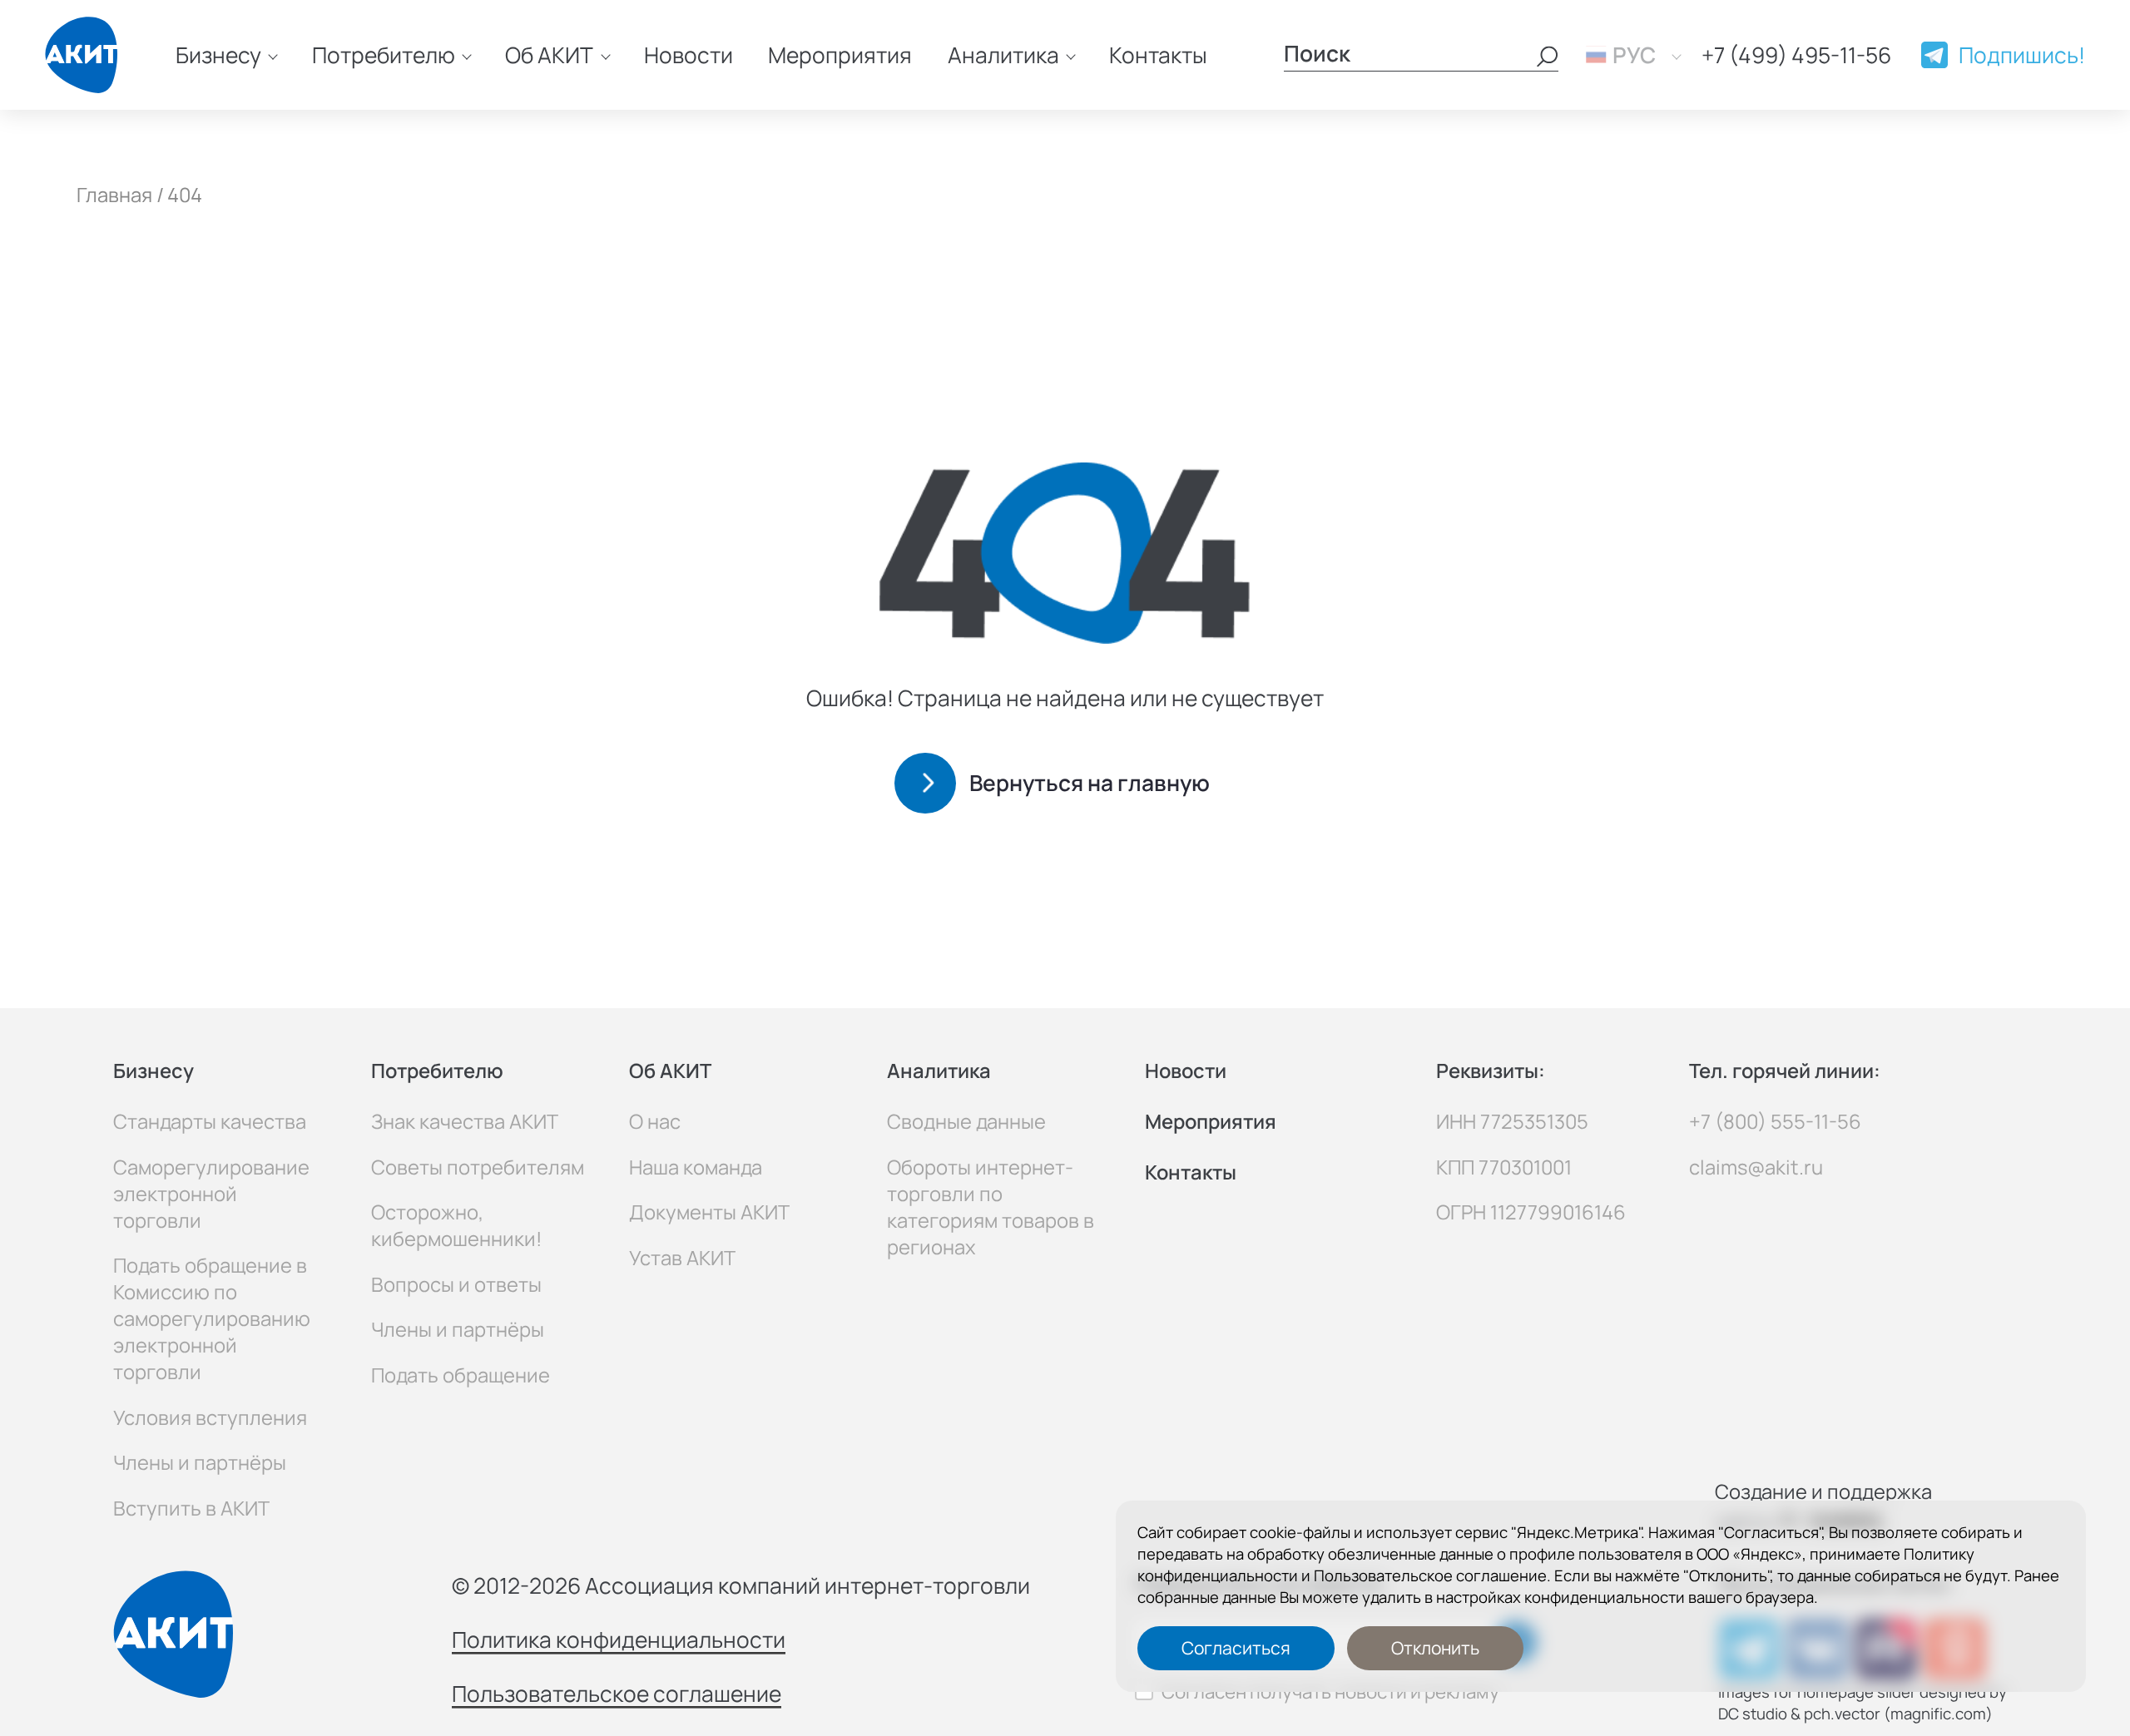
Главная (114, 195)
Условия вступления (210, 1417)
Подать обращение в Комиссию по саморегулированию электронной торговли (212, 1318)
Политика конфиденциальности (619, 1640)
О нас (655, 1121)
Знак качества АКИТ (465, 1121)
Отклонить (1435, 1647)
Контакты (1158, 55)
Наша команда (696, 1167)
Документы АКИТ (709, 1212)
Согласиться (1236, 1647)
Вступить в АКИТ (191, 1508)
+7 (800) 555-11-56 (1775, 1121)
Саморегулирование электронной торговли (211, 1194)
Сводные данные (966, 1121)
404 (185, 195)
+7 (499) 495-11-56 (1796, 55)
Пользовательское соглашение (1430, 1575)
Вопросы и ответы (456, 1284)
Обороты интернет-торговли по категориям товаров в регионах (991, 1207)
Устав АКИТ (682, 1258)
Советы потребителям (478, 1167)
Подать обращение (461, 1375)
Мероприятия (840, 55)
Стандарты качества (210, 1121)
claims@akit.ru (1756, 1167)
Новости (689, 55)
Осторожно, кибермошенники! (456, 1225)
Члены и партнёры (200, 1462)
